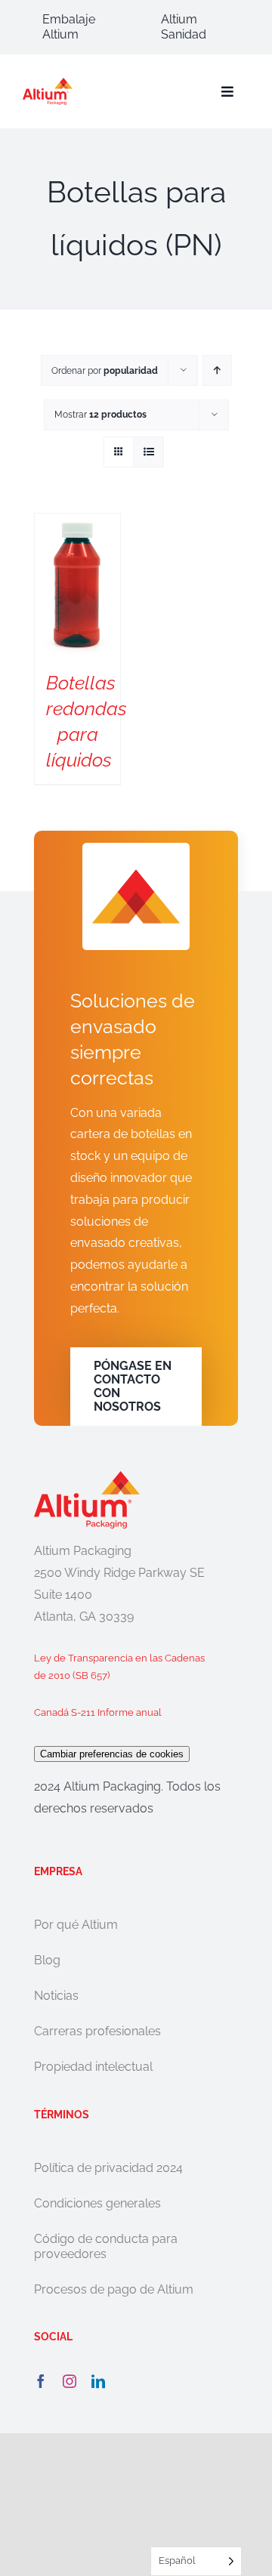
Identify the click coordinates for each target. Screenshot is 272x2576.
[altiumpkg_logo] (48, 83)
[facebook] (41, 2381)
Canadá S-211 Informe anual (98, 1712)
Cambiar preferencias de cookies (112, 1754)
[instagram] (70, 2381)
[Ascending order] (217, 370)
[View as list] (148, 452)
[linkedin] (98, 2381)
